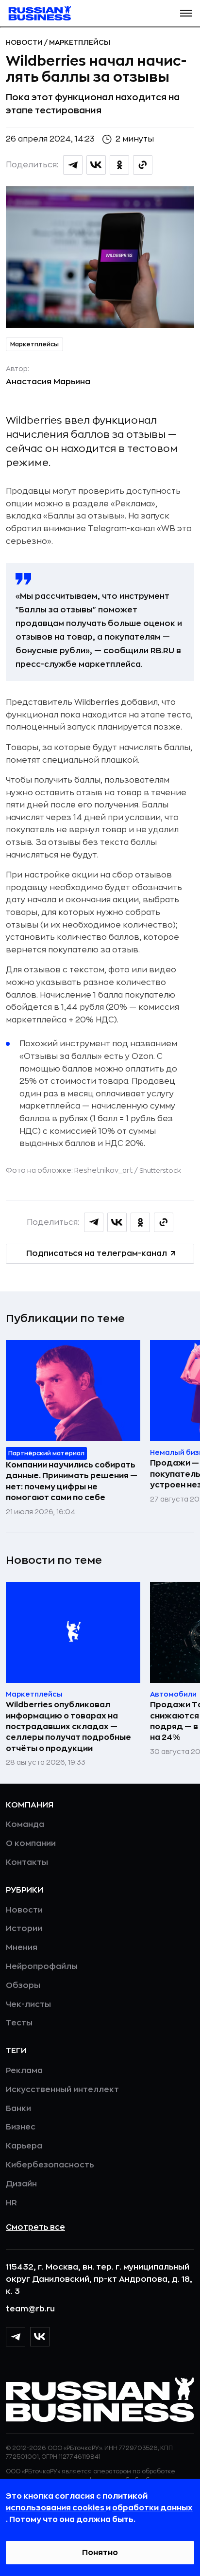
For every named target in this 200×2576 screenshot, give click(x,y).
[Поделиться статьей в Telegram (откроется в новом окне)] (73, 165)
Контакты (27, 1862)
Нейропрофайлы (42, 1967)
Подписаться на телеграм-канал (97, 1253)
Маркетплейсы (80, 42)
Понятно (100, 2553)
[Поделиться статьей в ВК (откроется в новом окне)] (96, 165)
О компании (31, 1843)
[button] (186, 13)
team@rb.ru (30, 2309)
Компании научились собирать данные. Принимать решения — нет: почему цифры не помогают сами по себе (72, 1481)
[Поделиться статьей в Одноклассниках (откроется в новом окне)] (119, 165)
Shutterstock (160, 1171)
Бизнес (21, 2127)
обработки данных (152, 2508)
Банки (18, 2109)
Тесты (19, 2023)
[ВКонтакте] (40, 2337)
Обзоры (23, 1986)
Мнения (22, 1948)
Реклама (24, 2071)
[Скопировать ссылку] (143, 165)
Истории (24, 1929)
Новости (25, 42)
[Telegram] (16, 2337)
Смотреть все (35, 2227)
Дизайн (21, 2184)
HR (11, 2203)
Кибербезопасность (50, 2165)
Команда (25, 1825)
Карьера (24, 2146)
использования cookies (56, 2508)
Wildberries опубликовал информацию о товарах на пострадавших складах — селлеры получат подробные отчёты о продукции (68, 1727)
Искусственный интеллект (62, 2090)
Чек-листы (28, 2004)
